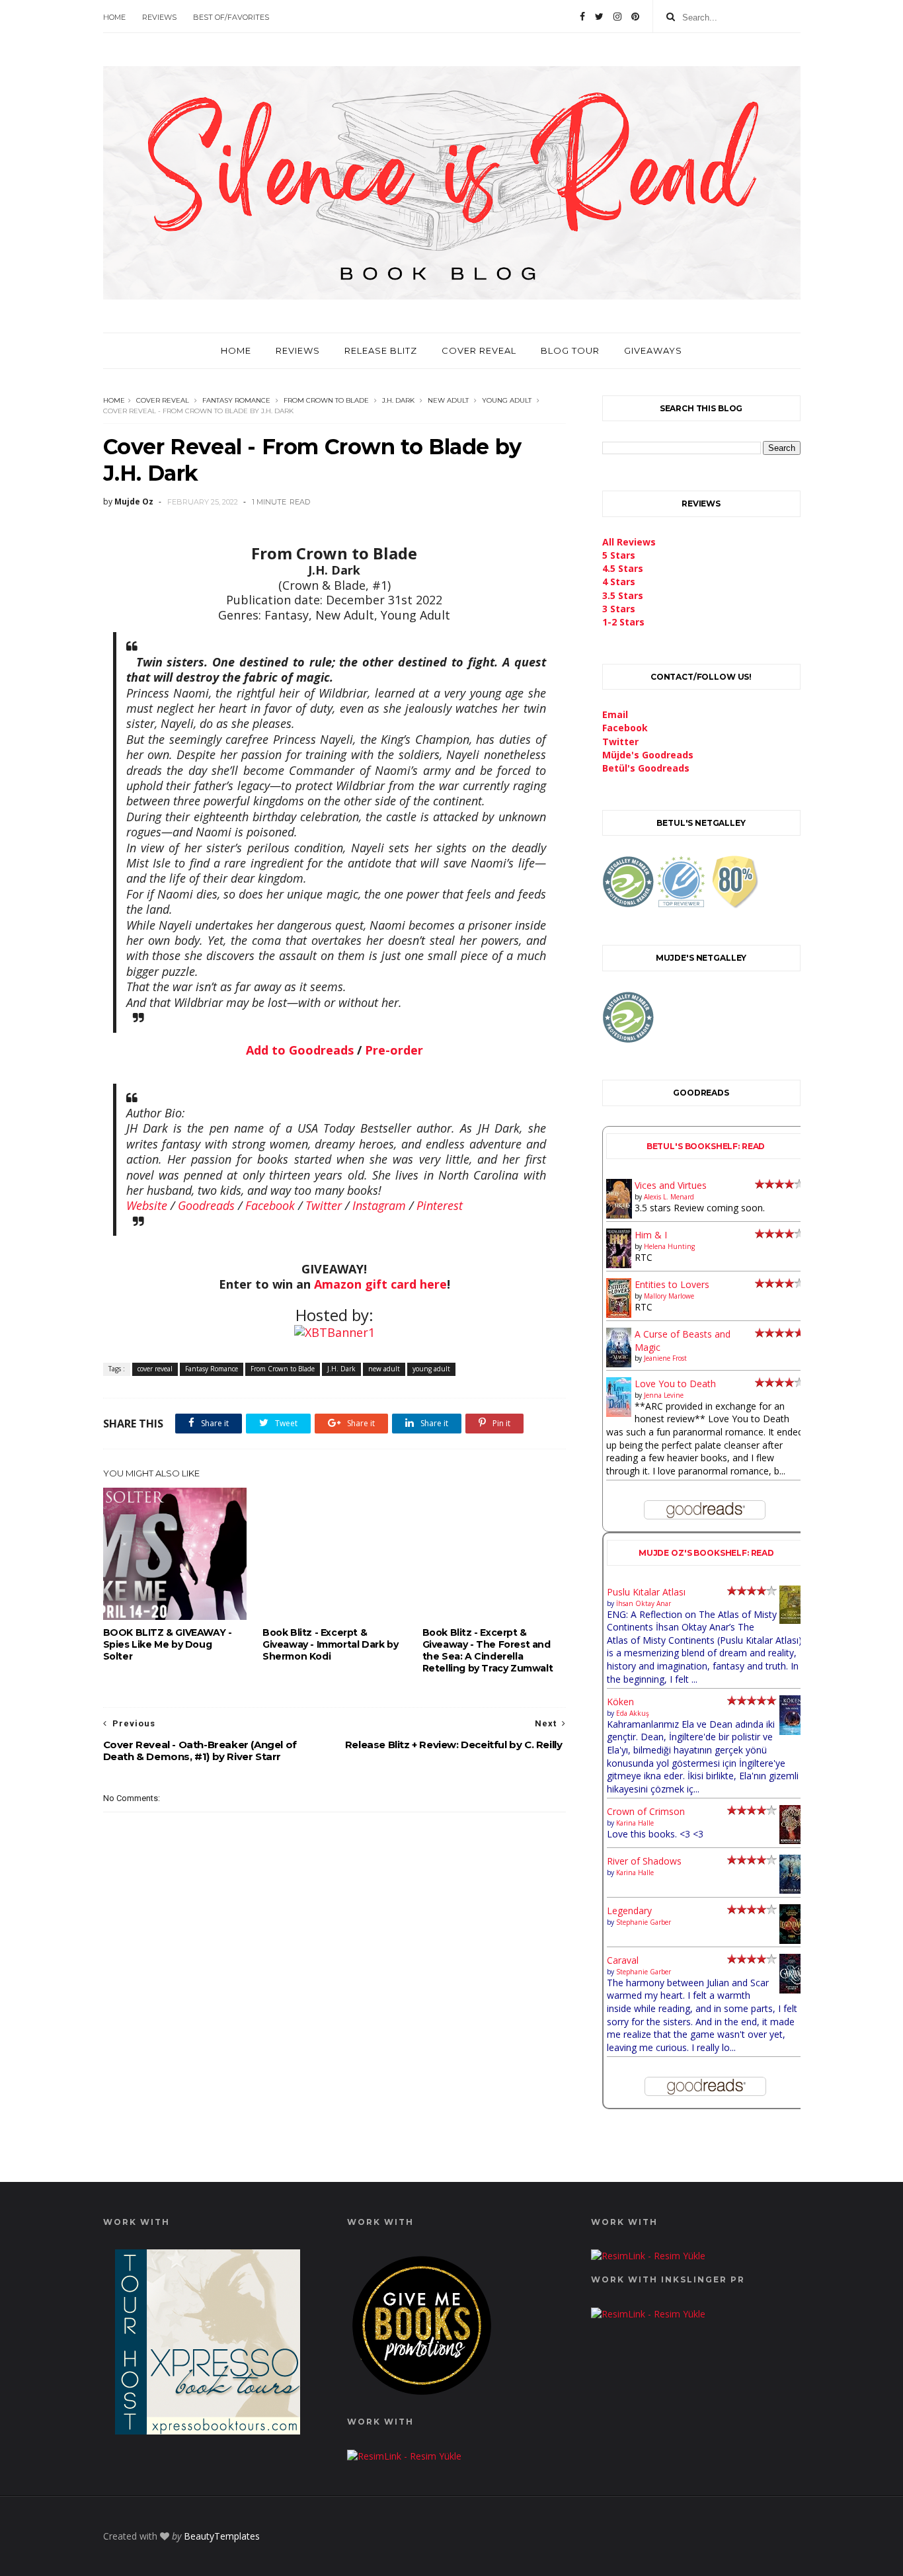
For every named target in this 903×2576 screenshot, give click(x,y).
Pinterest (440, 1205)
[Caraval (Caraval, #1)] (792, 1990)
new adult (448, 400)
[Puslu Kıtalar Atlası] (792, 1620)
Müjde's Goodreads (648, 755)
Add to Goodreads (300, 1050)
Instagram (379, 1205)
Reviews (159, 17)
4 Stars (619, 582)
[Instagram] (617, 17)
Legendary (629, 1911)
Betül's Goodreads (646, 768)
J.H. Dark (398, 400)
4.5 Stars (623, 568)
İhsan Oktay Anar (644, 1603)
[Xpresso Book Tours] (208, 2431)
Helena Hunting (669, 1246)
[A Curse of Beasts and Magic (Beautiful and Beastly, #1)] (619, 1364)
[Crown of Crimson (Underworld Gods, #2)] (792, 1840)
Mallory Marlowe (669, 1296)
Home (114, 17)
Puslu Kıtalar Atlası (646, 1592)
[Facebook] (582, 17)
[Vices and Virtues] (619, 1216)
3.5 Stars (623, 595)
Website (147, 1205)
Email (615, 714)
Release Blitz (381, 350)
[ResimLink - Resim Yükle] (422, 2398)
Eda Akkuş (633, 1713)
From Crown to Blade (326, 400)
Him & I (651, 1235)
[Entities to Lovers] (619, 1314)
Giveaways (653, 350)
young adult (507, 400)
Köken (620, 1702)
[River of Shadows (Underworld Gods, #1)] (792, 1890)
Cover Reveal (479, 350)
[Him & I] (619, 1265)
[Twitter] (599, 17)
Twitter (324, 1205)
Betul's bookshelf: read (706, 1146)
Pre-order (394, 1050)
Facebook (270, 1205)
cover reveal (163, 400)
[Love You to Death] (619, 1413)
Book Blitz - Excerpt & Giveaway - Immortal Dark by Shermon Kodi (330, 1644)
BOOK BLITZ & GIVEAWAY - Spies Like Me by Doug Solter (168, 1644)
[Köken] (792, 1732)
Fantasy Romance (236, 400)
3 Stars (619, 609)
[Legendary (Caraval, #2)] (792, 1940)
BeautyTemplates (222, 2536)
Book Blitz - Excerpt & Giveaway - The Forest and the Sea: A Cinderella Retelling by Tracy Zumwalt (488, 1650)
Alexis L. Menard (669, 1197)
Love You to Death (675, 1384)
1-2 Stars (623, 622)
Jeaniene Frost (665, 1358)
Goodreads (206, 1205)
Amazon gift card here (380, 1284)
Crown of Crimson (646, 1811)
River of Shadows (644, 1861)
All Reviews (629, 542)
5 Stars (619, 555)
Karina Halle (635, 1823)
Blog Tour (570, 350)
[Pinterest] (635, 17)
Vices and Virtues (671, 1185)
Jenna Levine (664, 1395)
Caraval (623, 1960)
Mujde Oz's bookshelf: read (706, 1553)
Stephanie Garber (644, 1922)
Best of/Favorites (231, 17)
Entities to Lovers (672, 1284)
